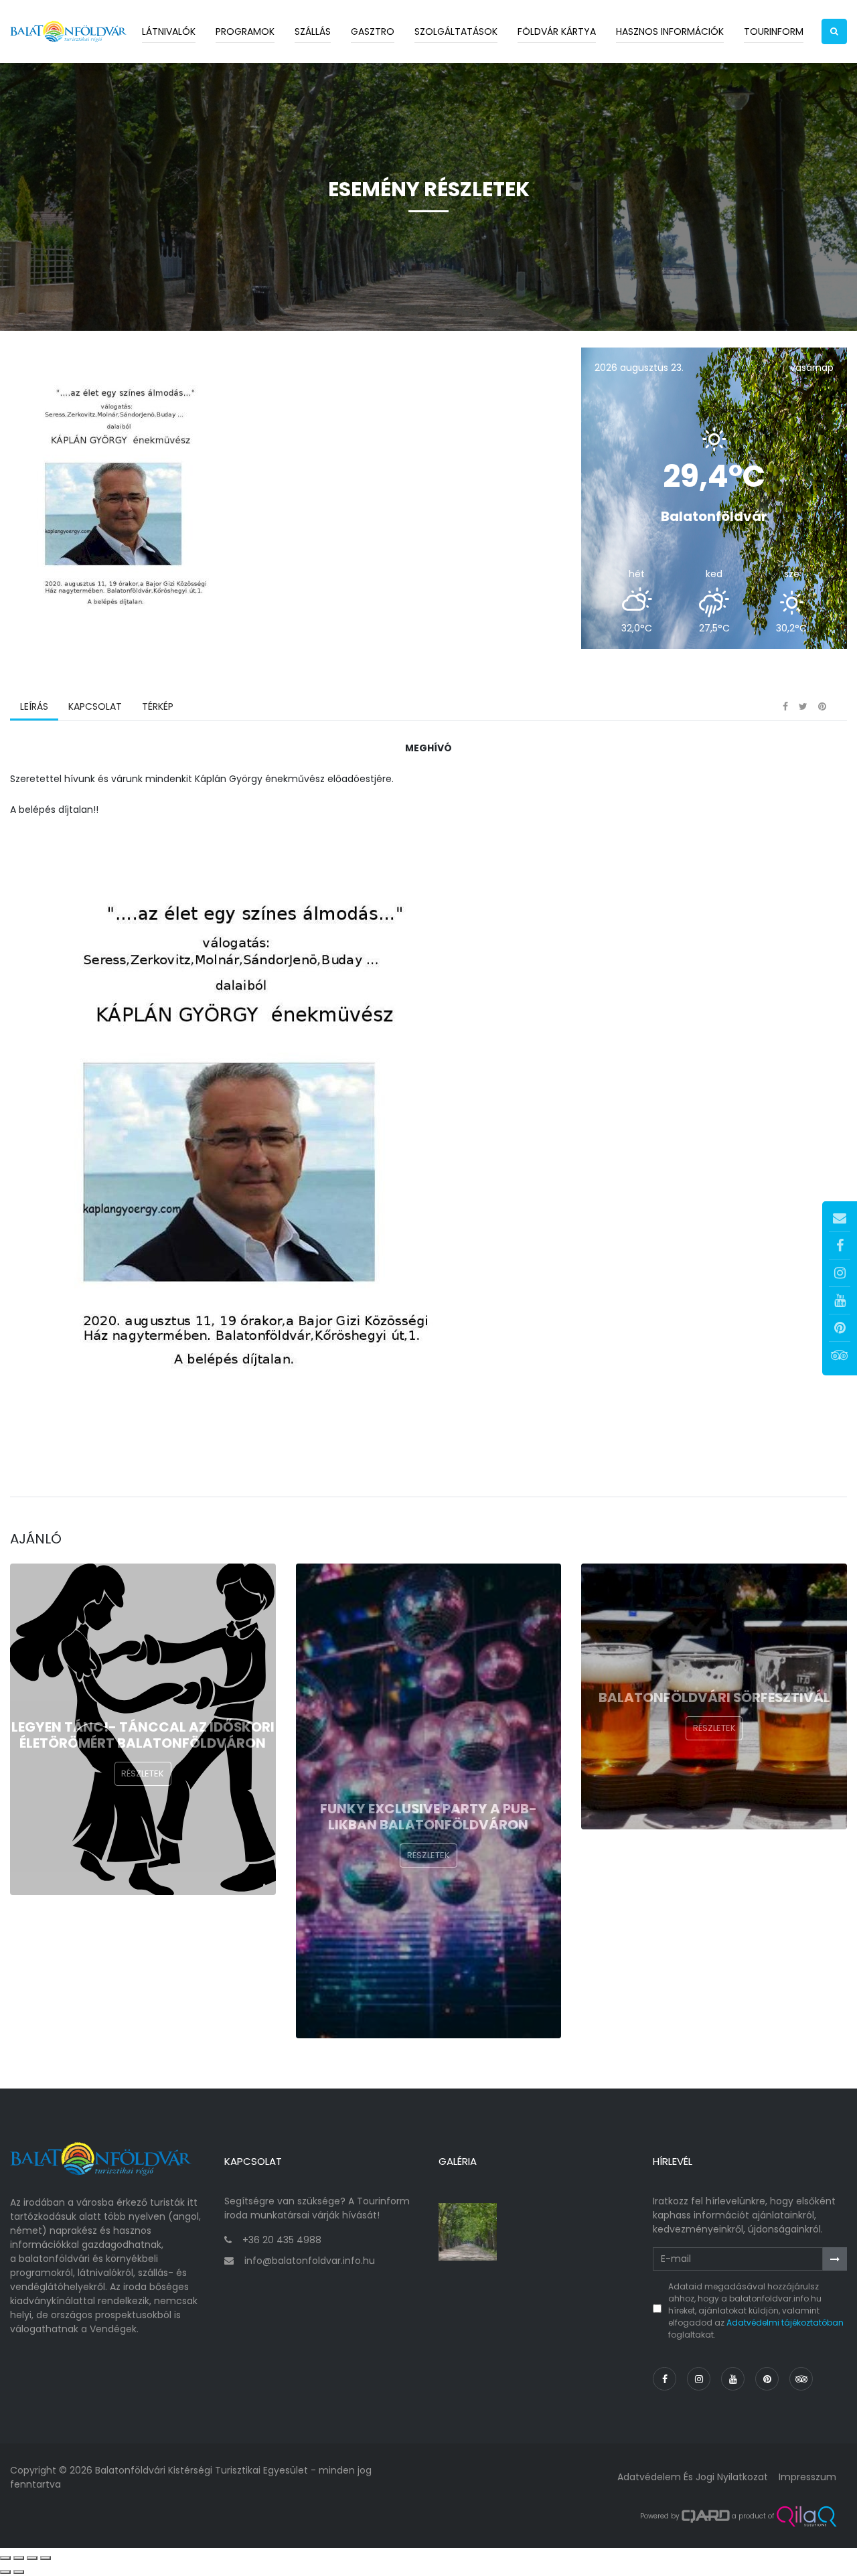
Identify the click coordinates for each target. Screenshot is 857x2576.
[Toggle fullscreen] (32, 2558)
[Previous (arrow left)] (5, 2572)
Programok (245, 31)
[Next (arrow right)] (19, 2572)
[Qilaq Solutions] (806, 2516)
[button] (834, 31)
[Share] (19, 2558)
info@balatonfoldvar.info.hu (310, 2261)
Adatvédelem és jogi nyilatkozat (693, 2477)
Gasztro (373, 31)
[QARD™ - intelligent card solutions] (706, 2516)
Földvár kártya (557, 31)
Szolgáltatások (456, 31)
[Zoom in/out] (46, 2558)
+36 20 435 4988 (282, 2240)
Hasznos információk (670, 31)
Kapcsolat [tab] (95, 706)
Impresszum (807, 2477)
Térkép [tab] (158, 706)
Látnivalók (169, 31)
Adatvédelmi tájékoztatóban (785, 2323)
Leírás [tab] (34, 706)
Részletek (143, 1773)
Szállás (313, 31)
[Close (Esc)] (5, 2558)
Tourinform (774, 31)
